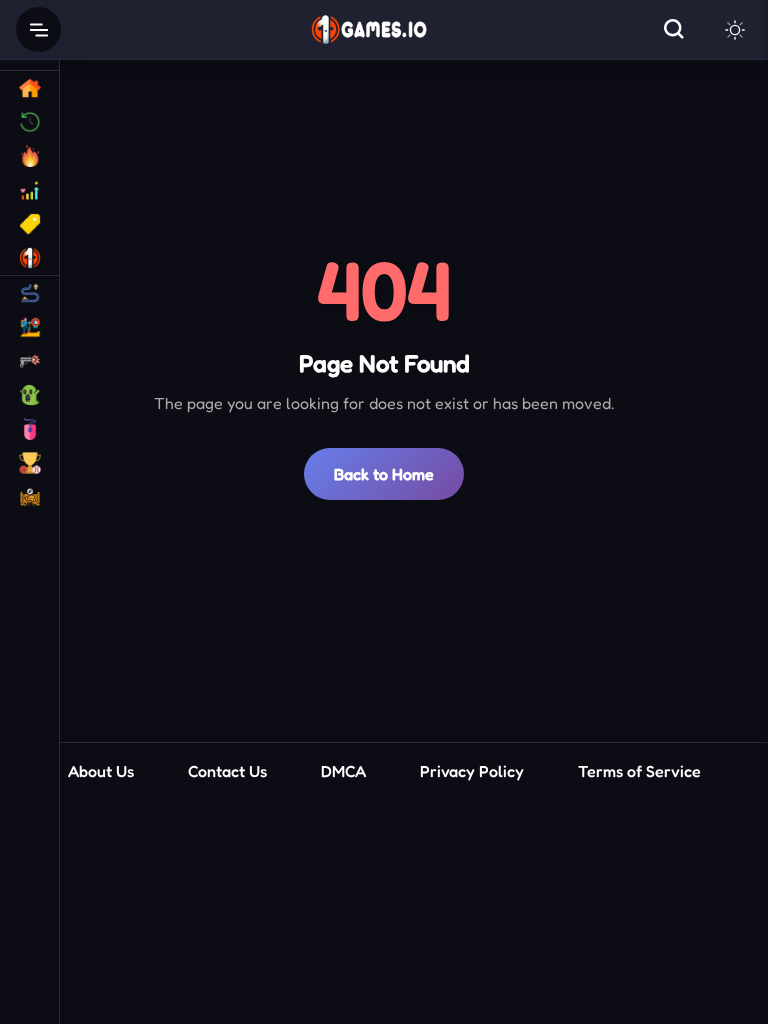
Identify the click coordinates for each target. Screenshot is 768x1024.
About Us (101, 771)
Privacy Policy (472, 771)
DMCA (343, 771)
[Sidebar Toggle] (38, 29)
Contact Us (227, 771)
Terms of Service (639, 771)
